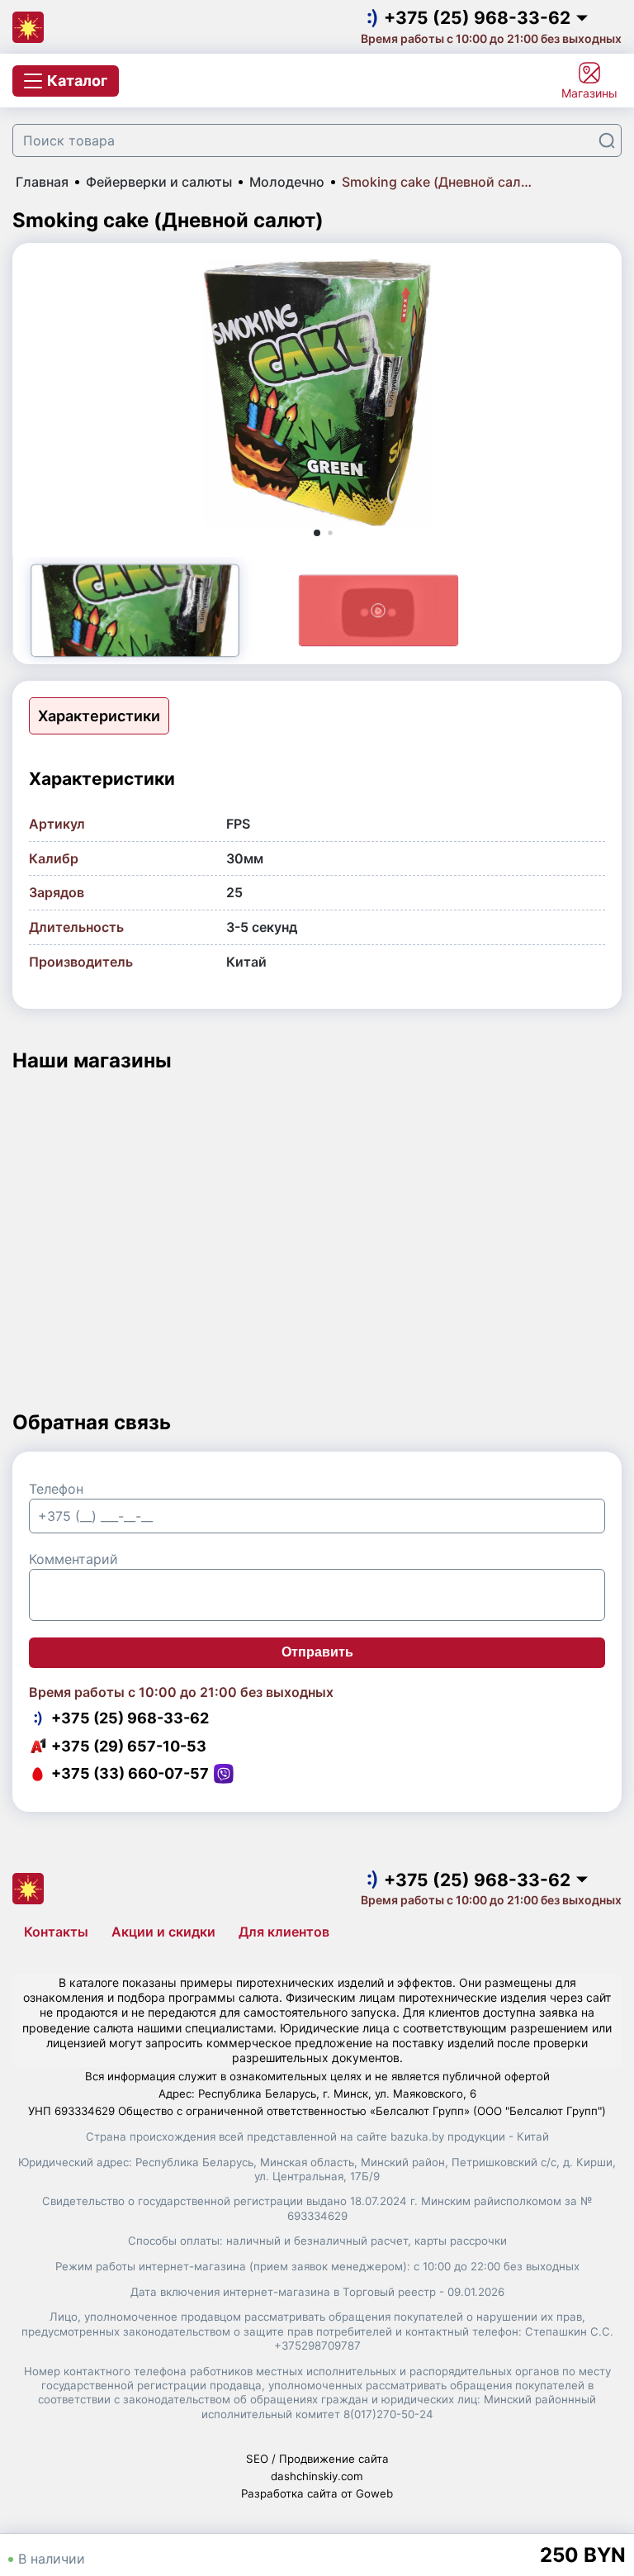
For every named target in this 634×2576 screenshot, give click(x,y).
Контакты (56, 1932)
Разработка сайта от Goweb (317, 2493)
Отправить (317, 1652)
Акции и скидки (163, 1932)
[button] (317, 533)
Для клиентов (284, 1932)
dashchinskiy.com (317, 2476)
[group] (317, 393)
